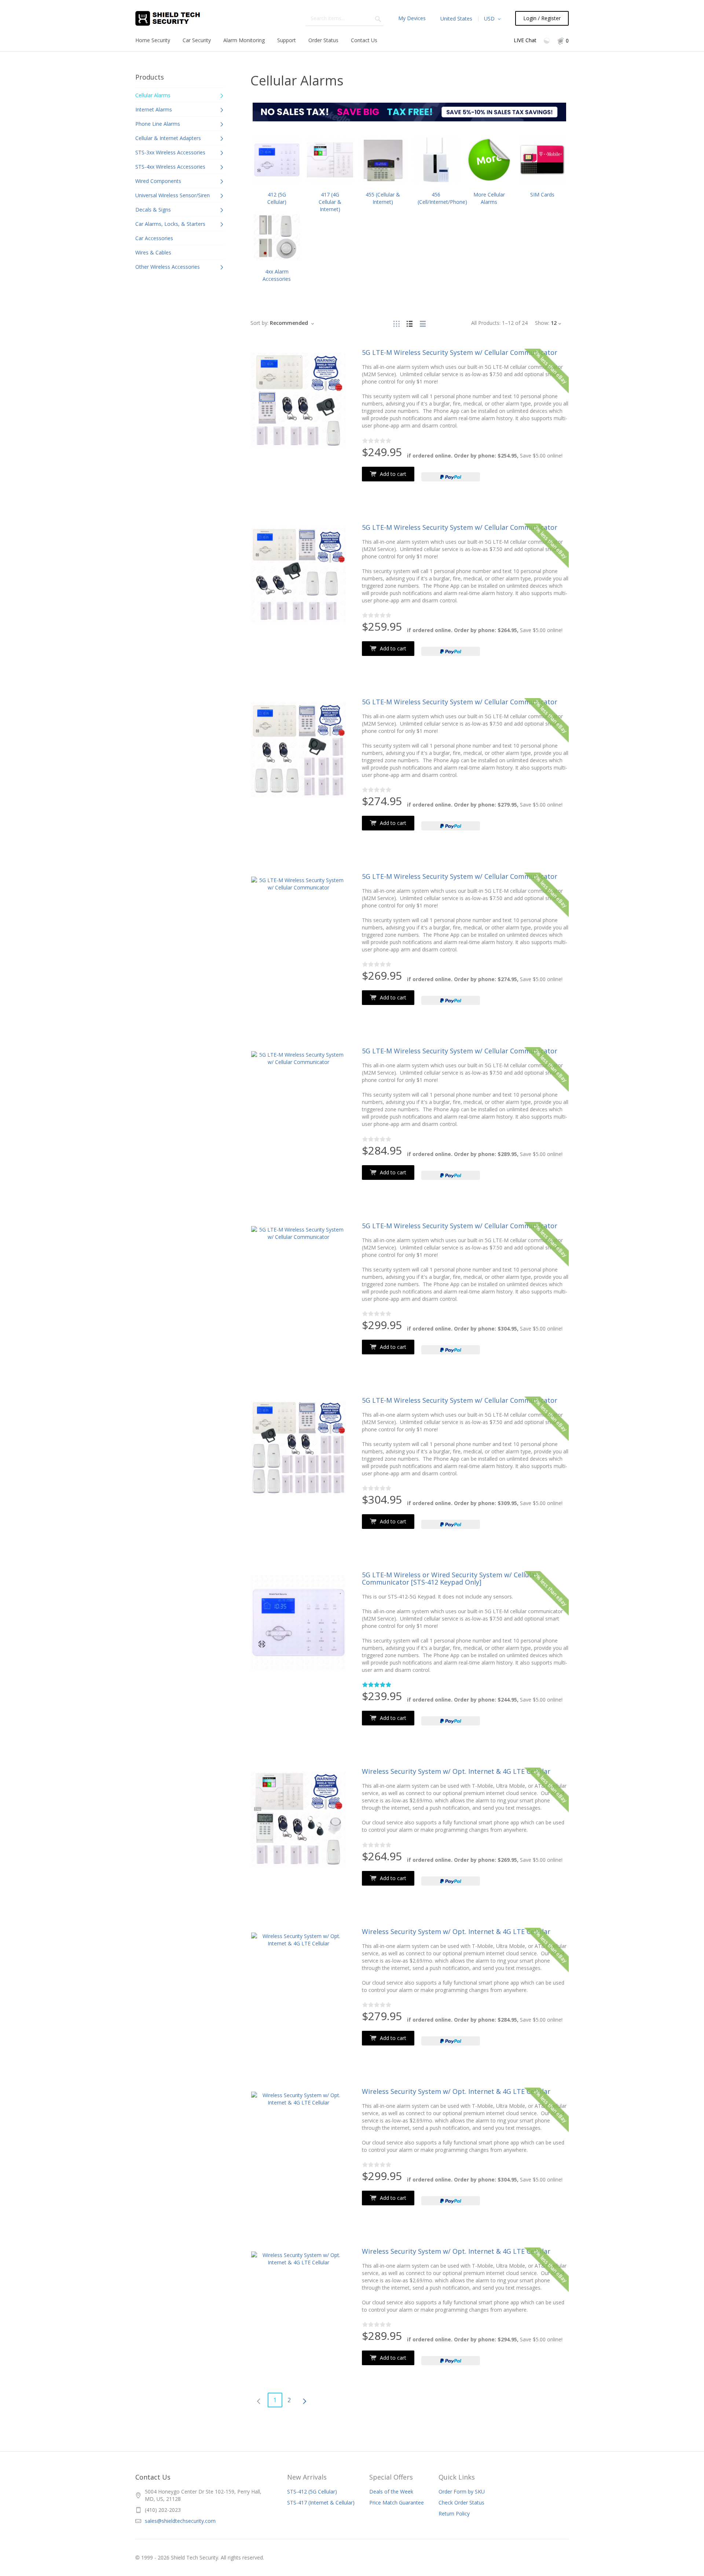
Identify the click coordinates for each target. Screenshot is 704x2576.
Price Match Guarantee (397, 2502)
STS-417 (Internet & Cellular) (321, 2502)
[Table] (423, 323)
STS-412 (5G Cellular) (312, 2491)
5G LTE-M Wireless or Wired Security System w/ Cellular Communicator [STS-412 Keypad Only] (450, 1578)
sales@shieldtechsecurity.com (180, 2521)
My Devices (412, 18)
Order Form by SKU (462, 2491)
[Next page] (305, 2400)
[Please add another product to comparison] (547, 40)
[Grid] (396, 323)
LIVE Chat (525, 40)
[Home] (176, 18)
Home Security (153, 40)
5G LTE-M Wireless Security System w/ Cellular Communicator (460, 352)
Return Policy (454, 2513)
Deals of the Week (391, 2491)
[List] (410, 323)
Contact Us (364, 40)
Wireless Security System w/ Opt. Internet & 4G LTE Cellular (456, 1771)
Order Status (323, 40)
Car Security (197, 40)
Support (287, 40)
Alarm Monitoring (244, 40)
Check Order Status (461, 2502)
